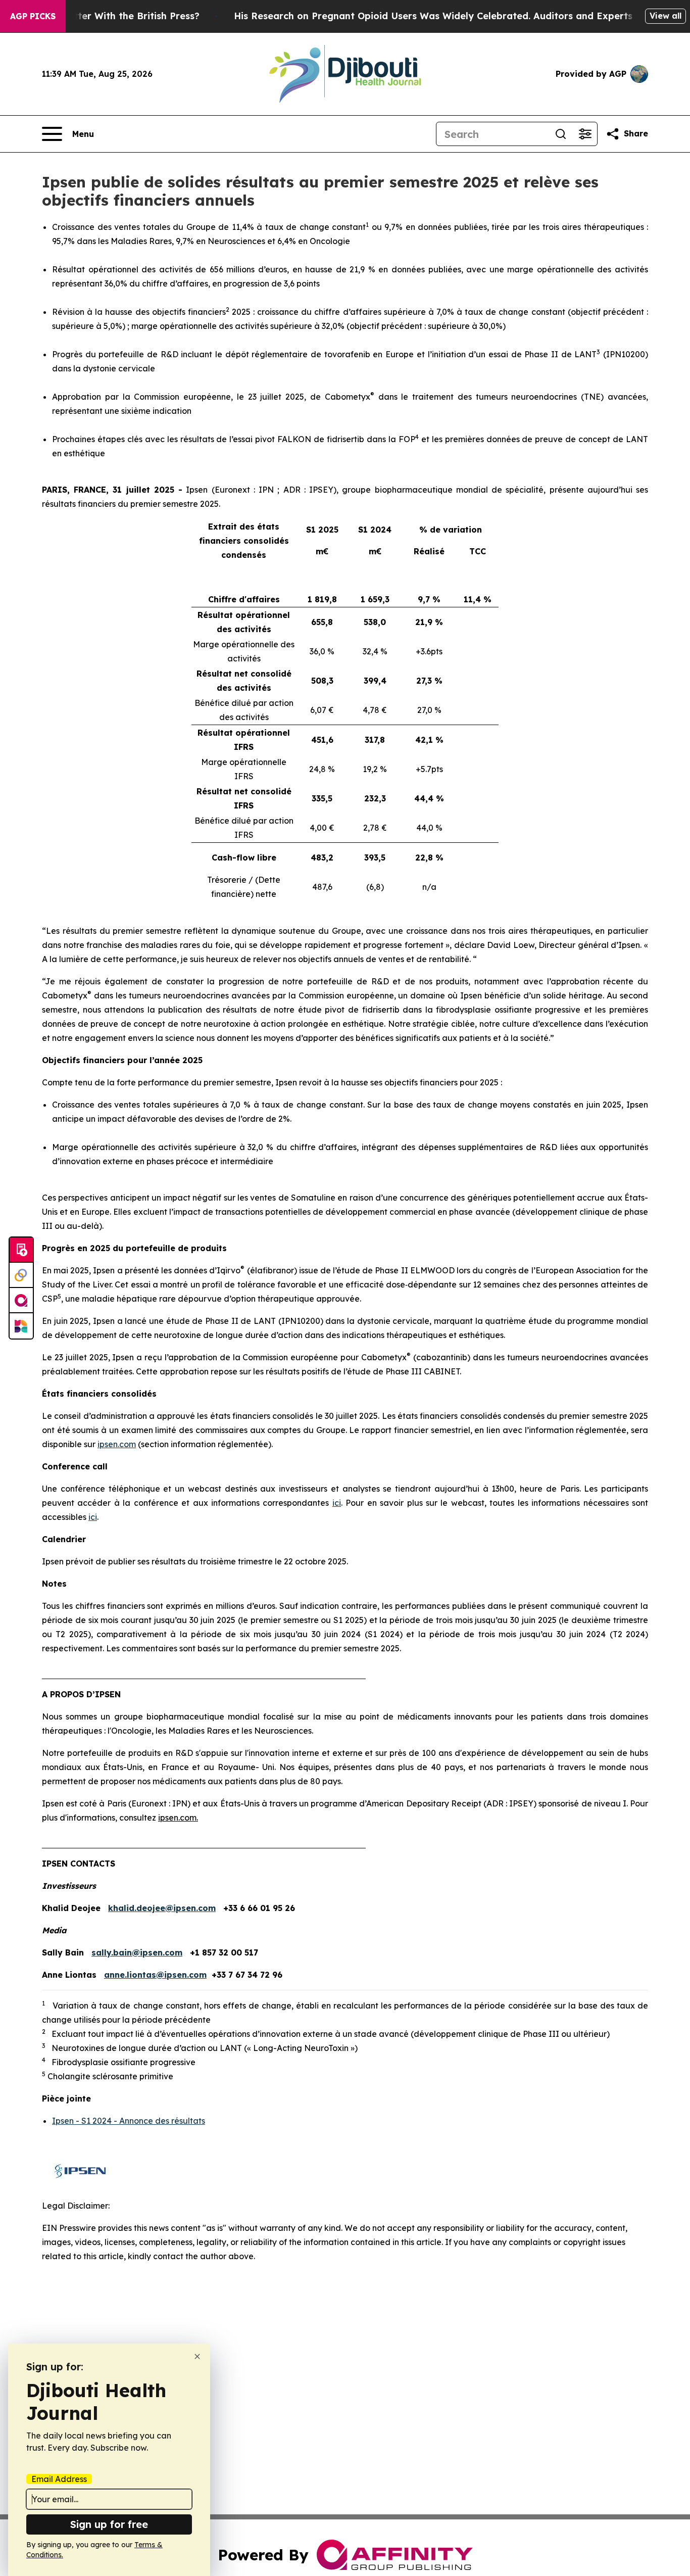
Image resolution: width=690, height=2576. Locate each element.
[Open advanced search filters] (585, 134)
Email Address (59, 2479)
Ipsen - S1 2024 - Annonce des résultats (129, 2121)
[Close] (197, 2356)
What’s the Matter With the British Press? (103, 16)
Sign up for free (109, 2524)
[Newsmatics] (21, 1326)
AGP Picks (33, 16)
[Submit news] (21, 1250)
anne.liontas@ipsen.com (155, 1975)
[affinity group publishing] (21, 1301)
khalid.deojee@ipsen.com (162, 1908)
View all (666, 16)
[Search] (561, 134)
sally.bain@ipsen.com (137, 1952)
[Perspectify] (21, 1275)
